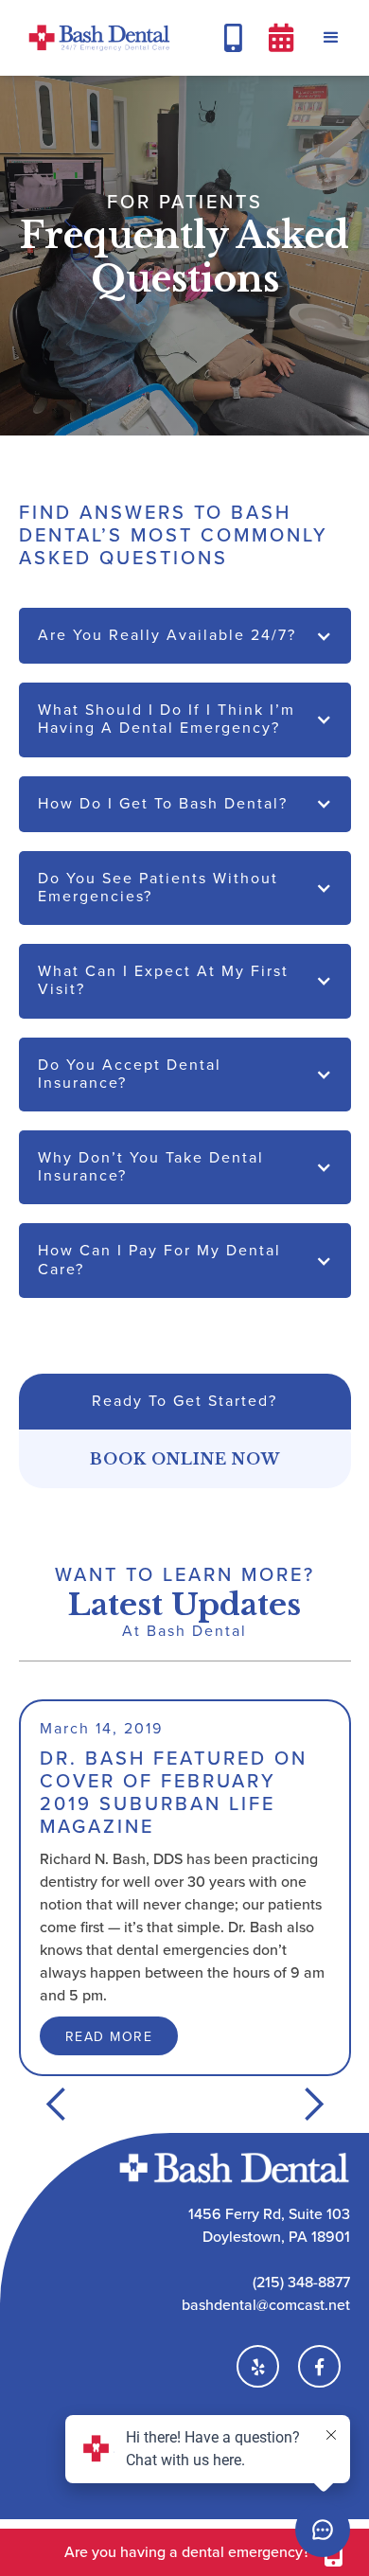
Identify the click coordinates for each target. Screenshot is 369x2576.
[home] (95, 38)
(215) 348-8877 (301, 2283)
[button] (331, 38)
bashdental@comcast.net (266, 2305)
